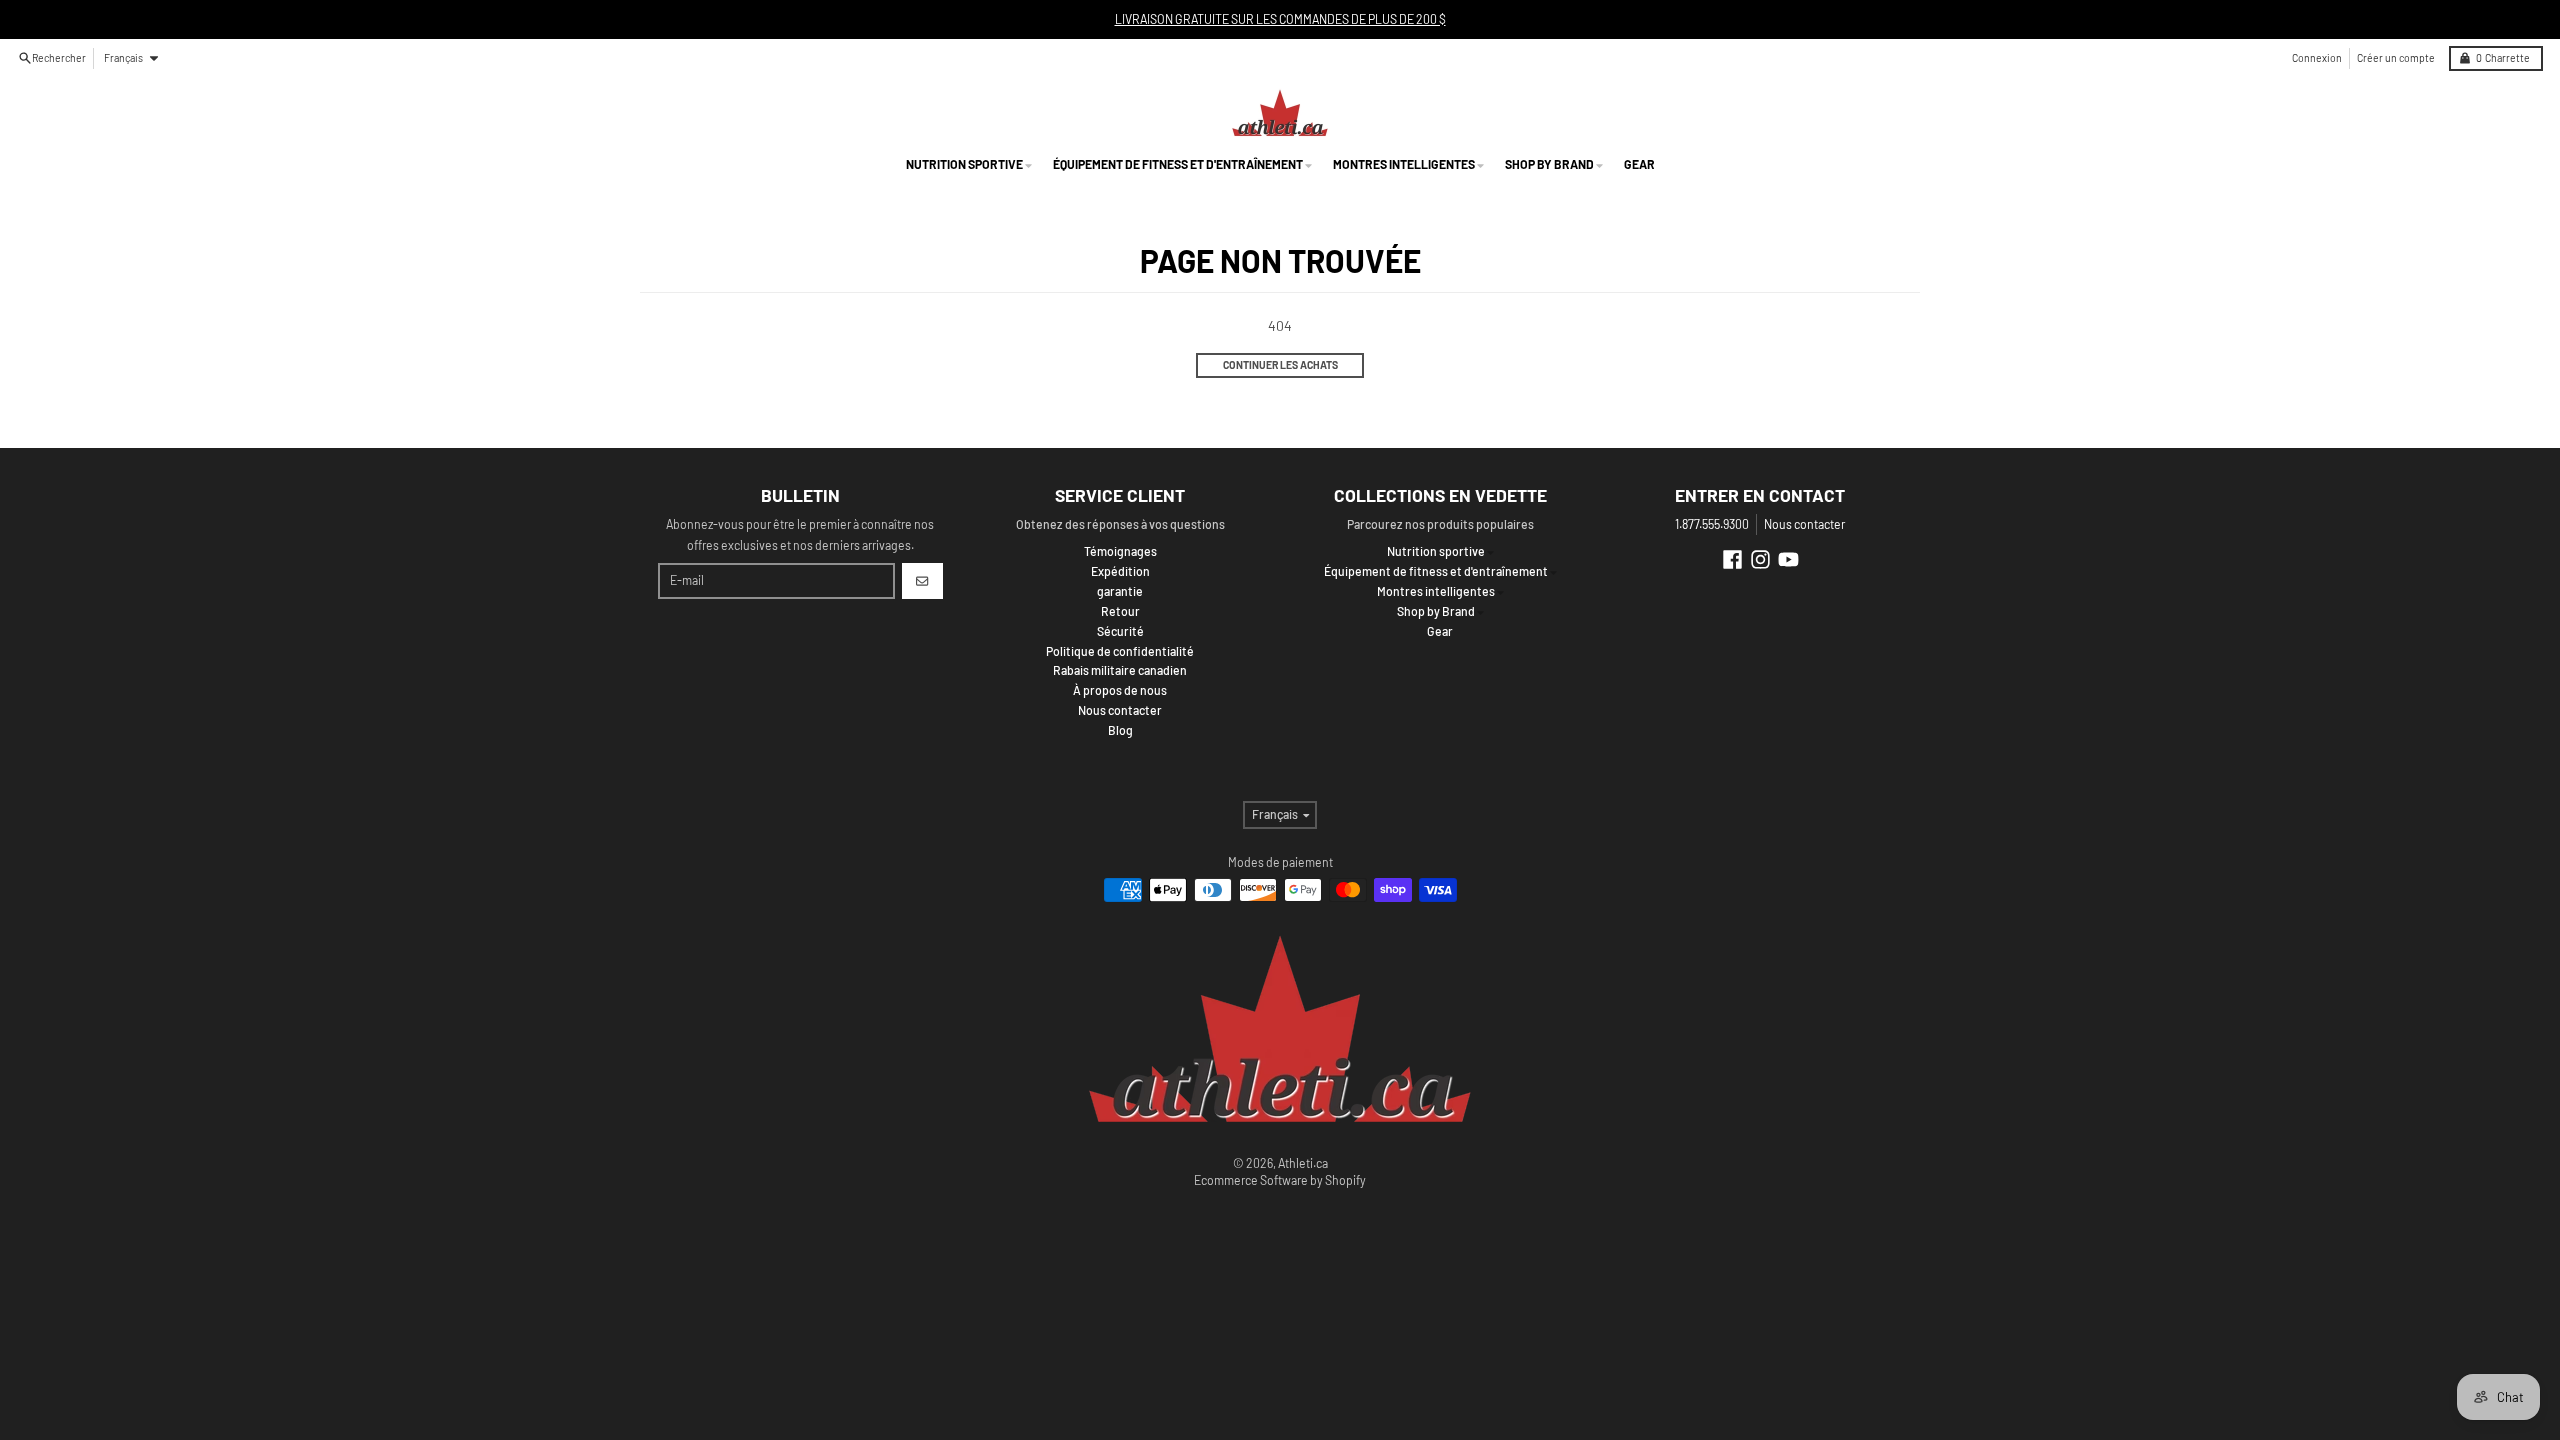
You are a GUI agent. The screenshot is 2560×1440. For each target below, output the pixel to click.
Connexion (2317, 57)
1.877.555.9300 (1712, 524)
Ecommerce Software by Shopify (1280, 1180)
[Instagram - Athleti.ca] (1760, 559)
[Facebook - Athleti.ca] (1732, 559)
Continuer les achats (1280, 364)
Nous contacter (1804, 524)
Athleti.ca (1303, 1163)
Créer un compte (2396, 57)
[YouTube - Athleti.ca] (1788, 559)
